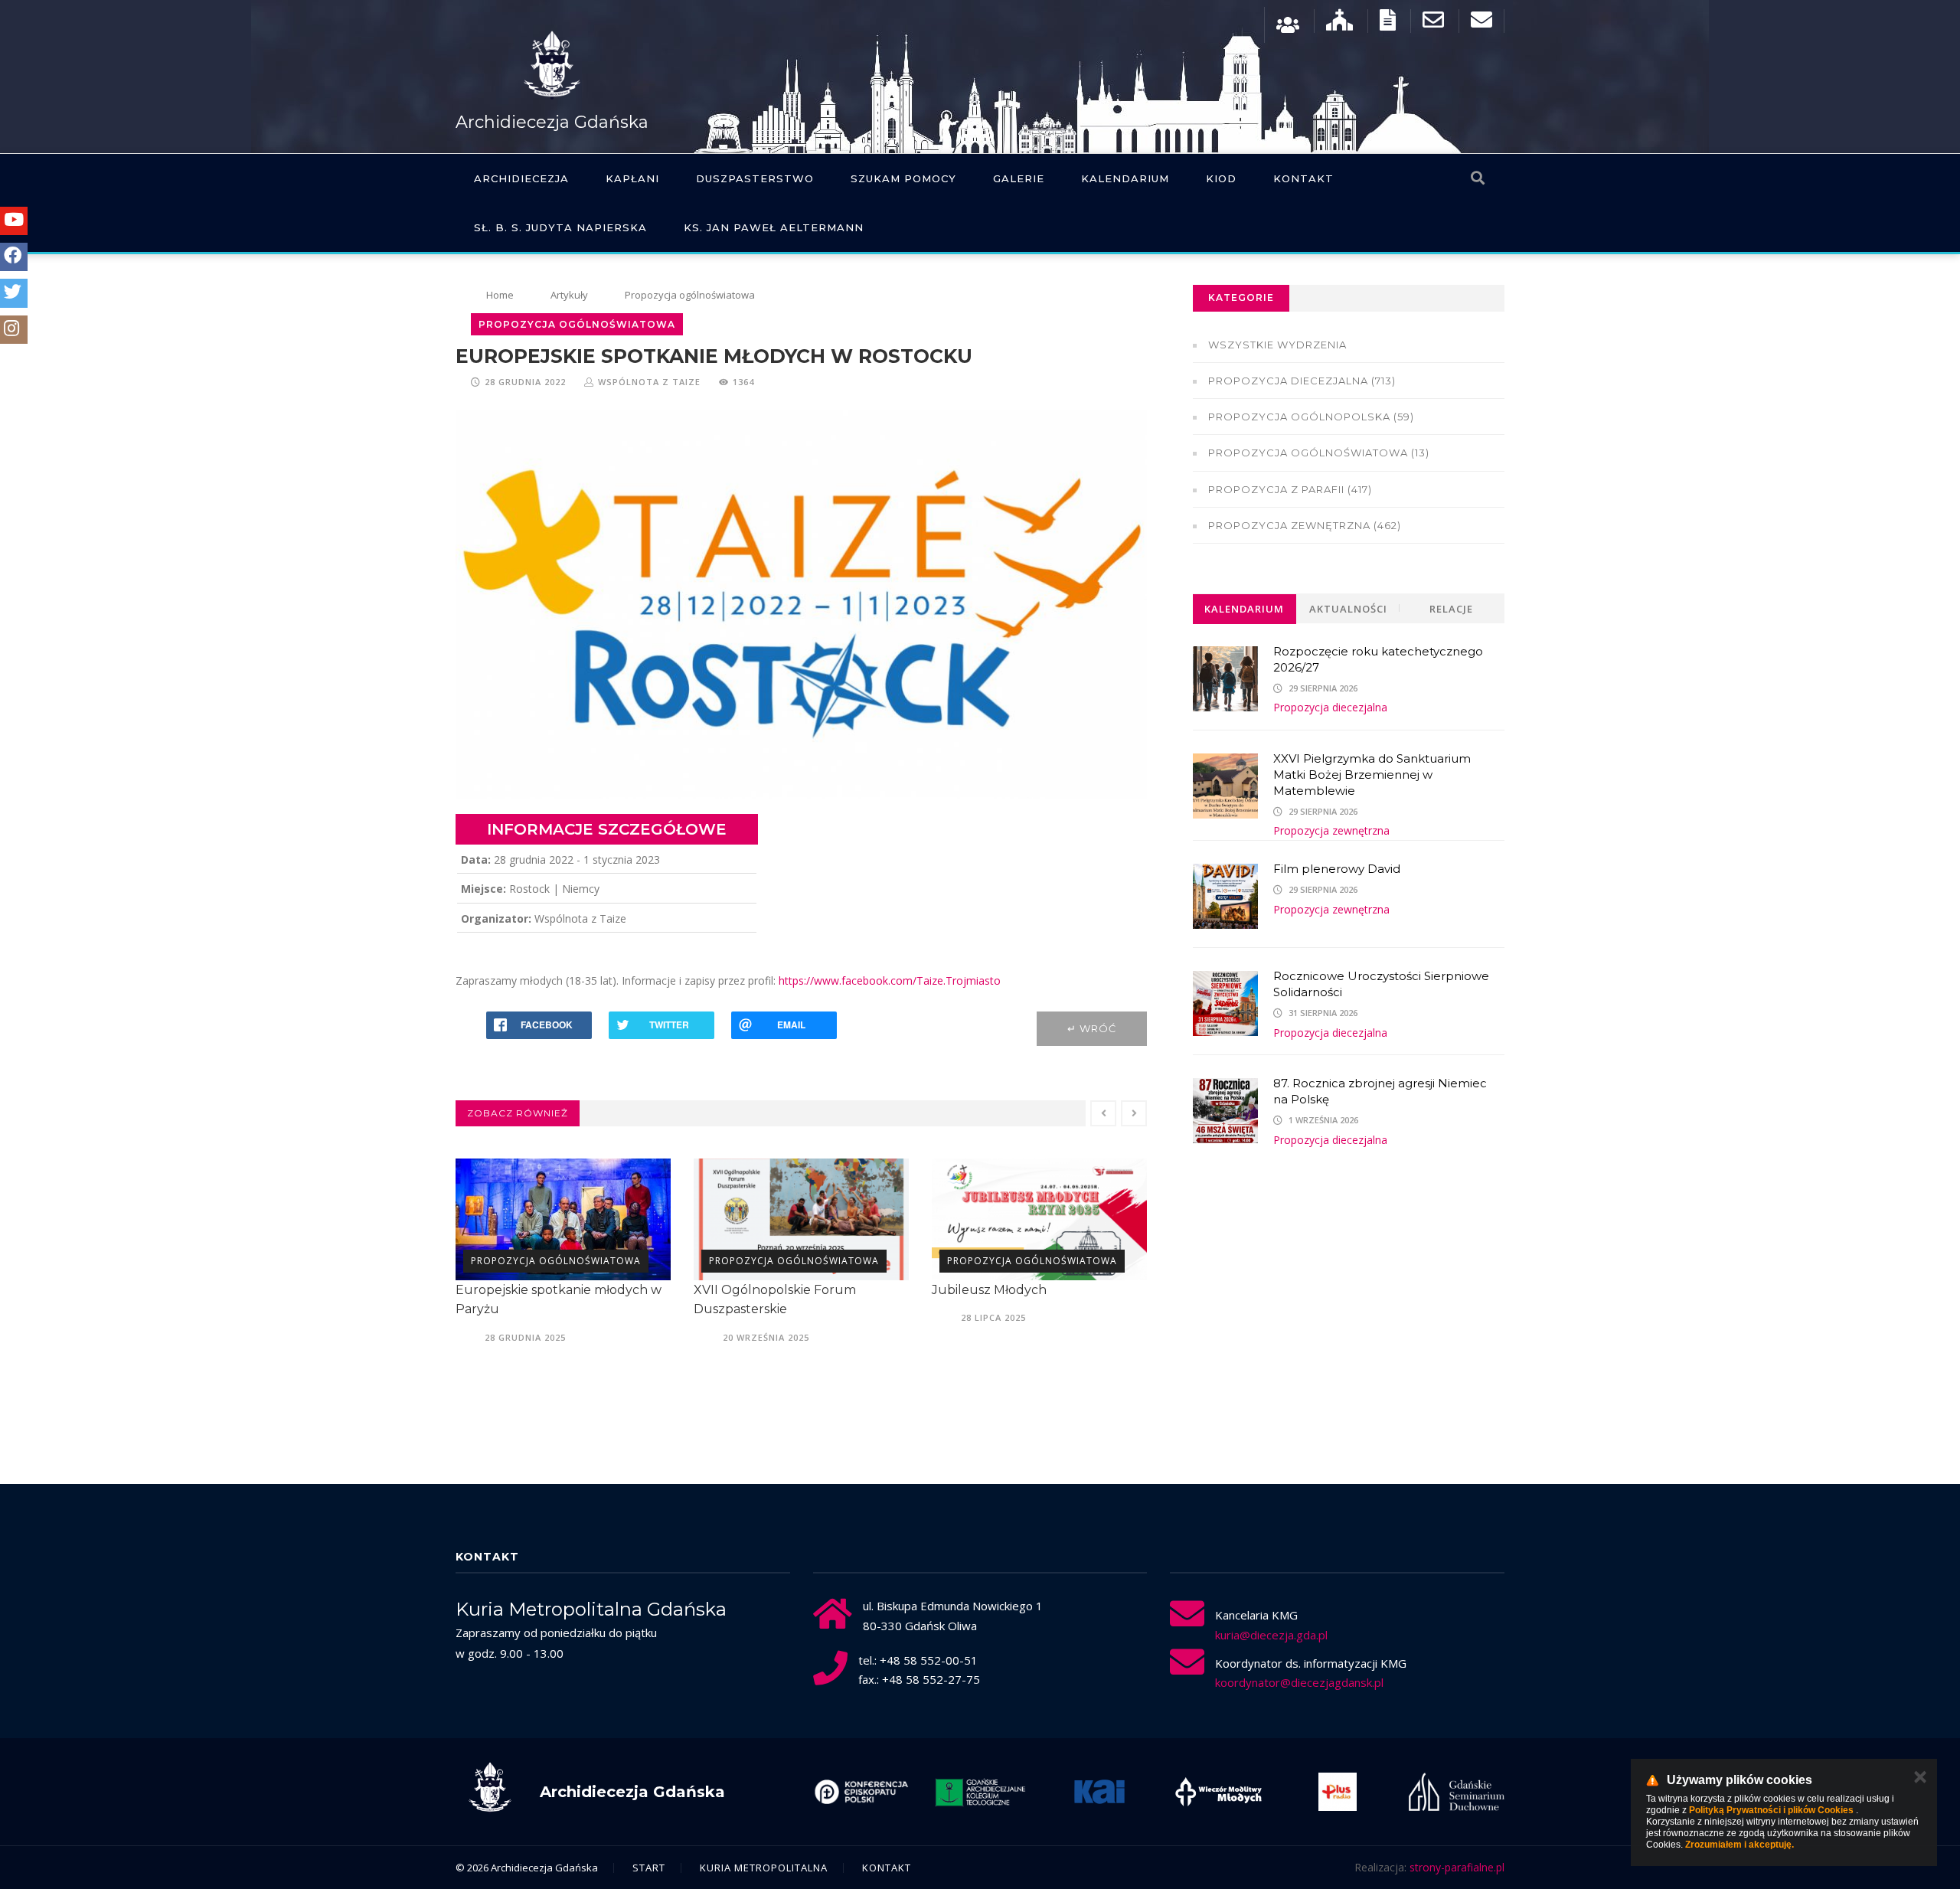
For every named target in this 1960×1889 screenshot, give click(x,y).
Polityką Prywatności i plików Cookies (1771, 1810)
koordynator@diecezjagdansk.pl (1299, 1682)
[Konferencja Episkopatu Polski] (1456, 1792)
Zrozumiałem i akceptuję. (1739, 1845)
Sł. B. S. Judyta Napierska (560, 227)
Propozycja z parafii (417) (1290, 489)
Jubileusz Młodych (751, 1290)
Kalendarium (1125, 178)
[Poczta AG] (1433, 23)
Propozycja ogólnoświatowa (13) (1319, 453)
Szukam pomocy (903, 178)
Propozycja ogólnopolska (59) (1311, 417)
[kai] (980, 1792)
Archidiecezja (521, 178)
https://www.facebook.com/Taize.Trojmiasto (890, 980)
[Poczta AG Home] (1481, 23)
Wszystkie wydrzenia (1277, 345)
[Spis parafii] (1339, 23)
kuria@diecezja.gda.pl (1271, 1635)
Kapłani (632, 178)
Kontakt (1303, 178)
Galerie (1019, 178)
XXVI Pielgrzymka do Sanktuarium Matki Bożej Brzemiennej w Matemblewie (1372, 775)
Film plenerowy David (1337, 869)
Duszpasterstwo (755, 178)
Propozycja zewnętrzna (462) (1305, 525)
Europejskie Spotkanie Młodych (1029, 1290)
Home (500, 295)
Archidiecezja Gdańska (552, 122)
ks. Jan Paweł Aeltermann (774, 227)
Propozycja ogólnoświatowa (556, 1261)
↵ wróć (1092, 1028)
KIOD (1221, 178)
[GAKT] (861, 1792)
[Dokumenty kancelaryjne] (1388, 23)
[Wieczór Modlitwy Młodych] (1099, 1792)
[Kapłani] (1288, 23)
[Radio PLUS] (1218, 1792)
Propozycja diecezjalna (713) (1302, 381)
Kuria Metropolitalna (764, 1868)
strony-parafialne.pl (1457, 1867)
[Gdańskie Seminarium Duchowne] (1338, 1792)
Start (649, 1868)
